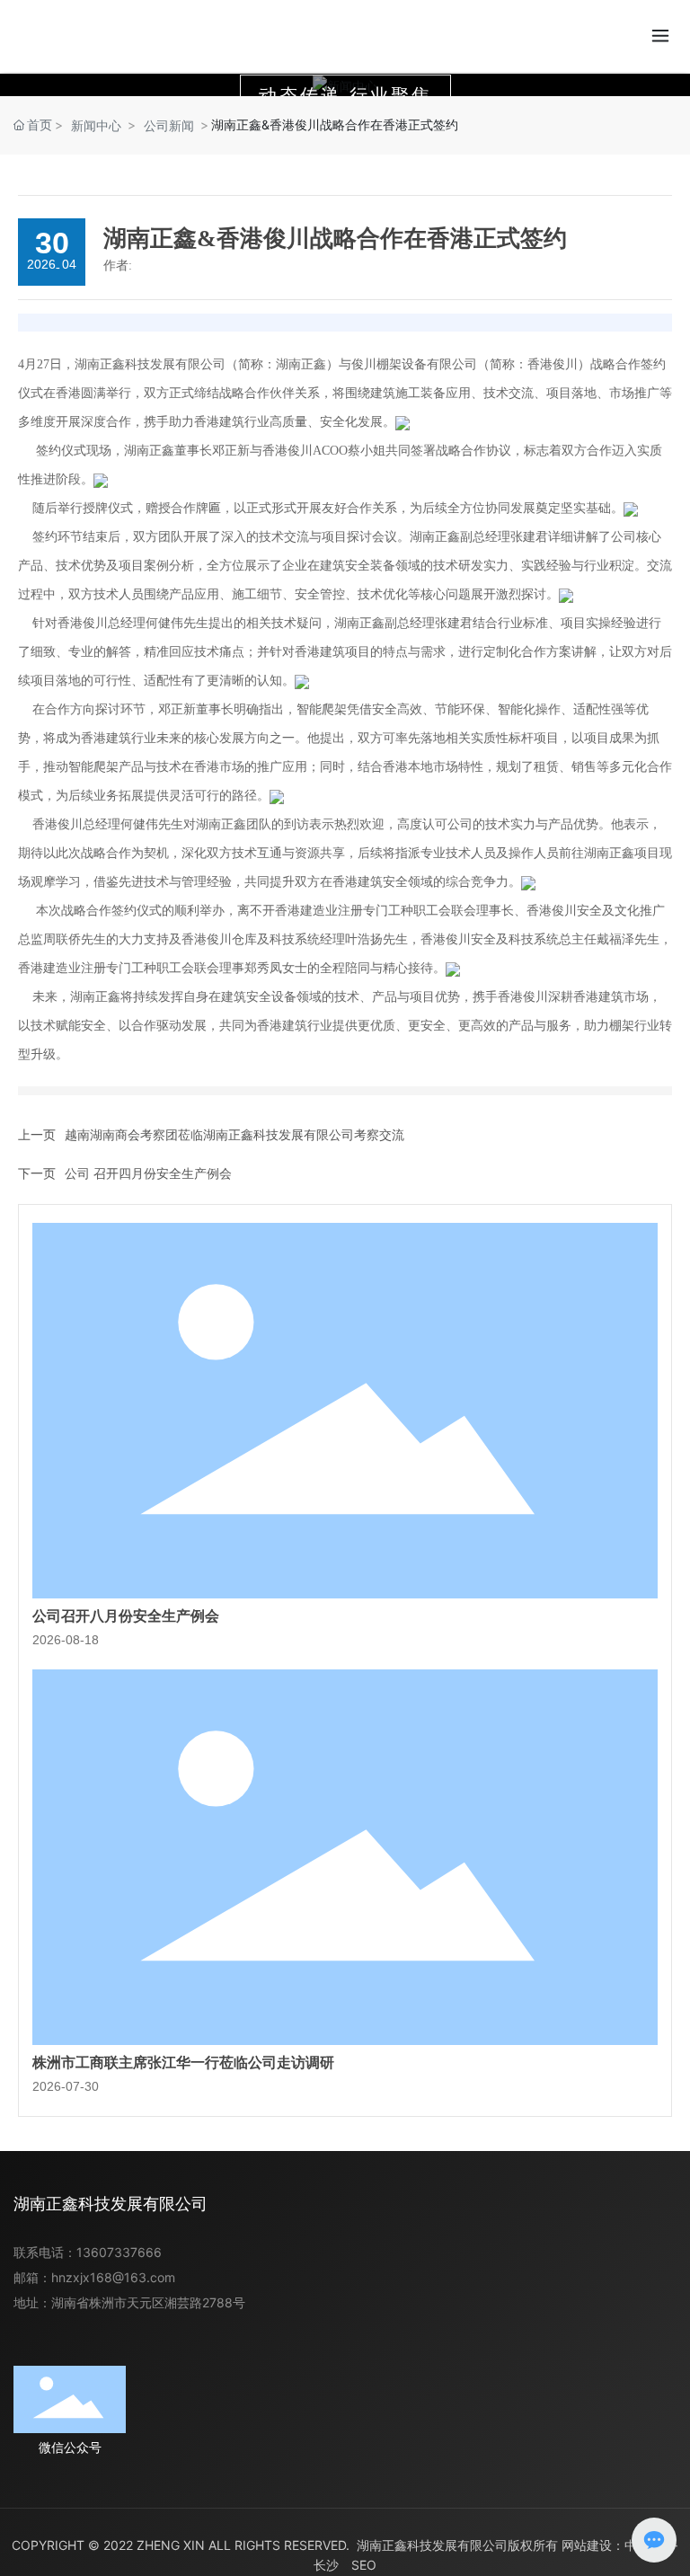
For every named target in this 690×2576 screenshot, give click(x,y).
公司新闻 (169, 125)
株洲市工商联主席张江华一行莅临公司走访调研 (183, 2063)
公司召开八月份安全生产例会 (126, 1616)
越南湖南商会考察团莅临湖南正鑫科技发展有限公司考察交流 (234, 1134)
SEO (364, 2565)
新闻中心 (96, 125)
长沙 (326, 2565)
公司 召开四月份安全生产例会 (148, 1173)
